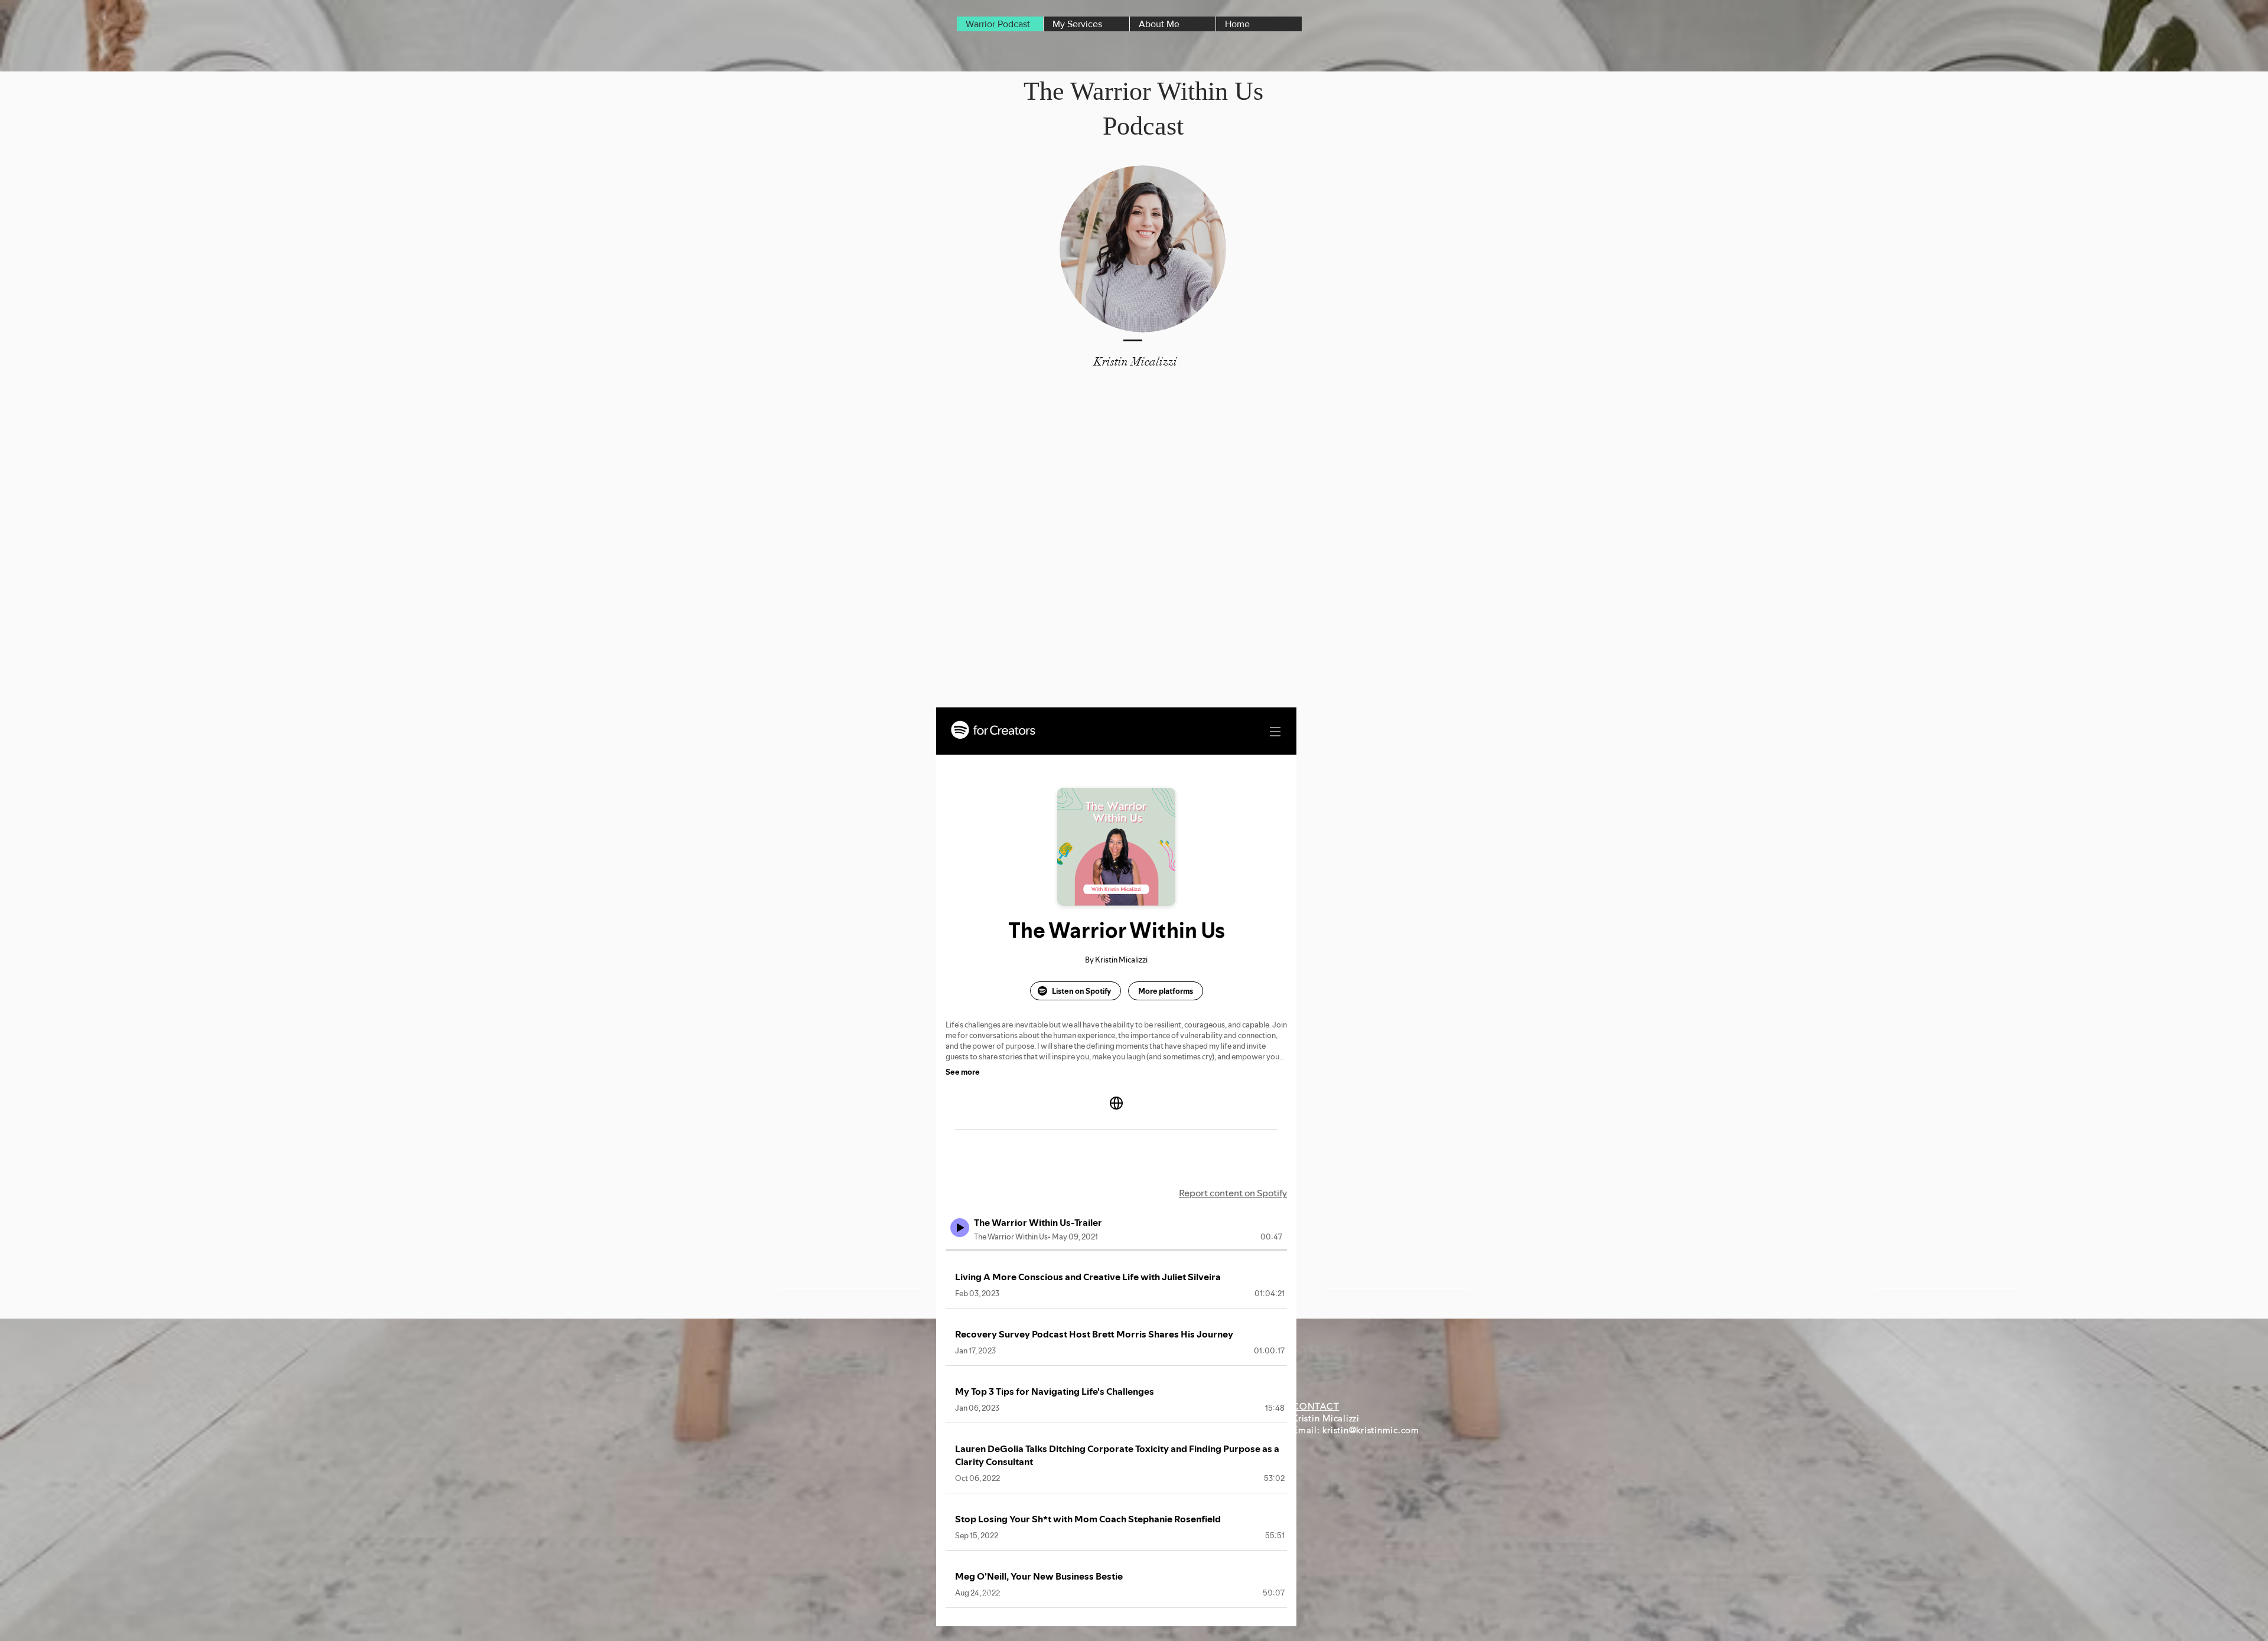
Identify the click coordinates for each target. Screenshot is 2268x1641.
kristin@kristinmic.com (1371, 1430)
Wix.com (1267, 1593)
